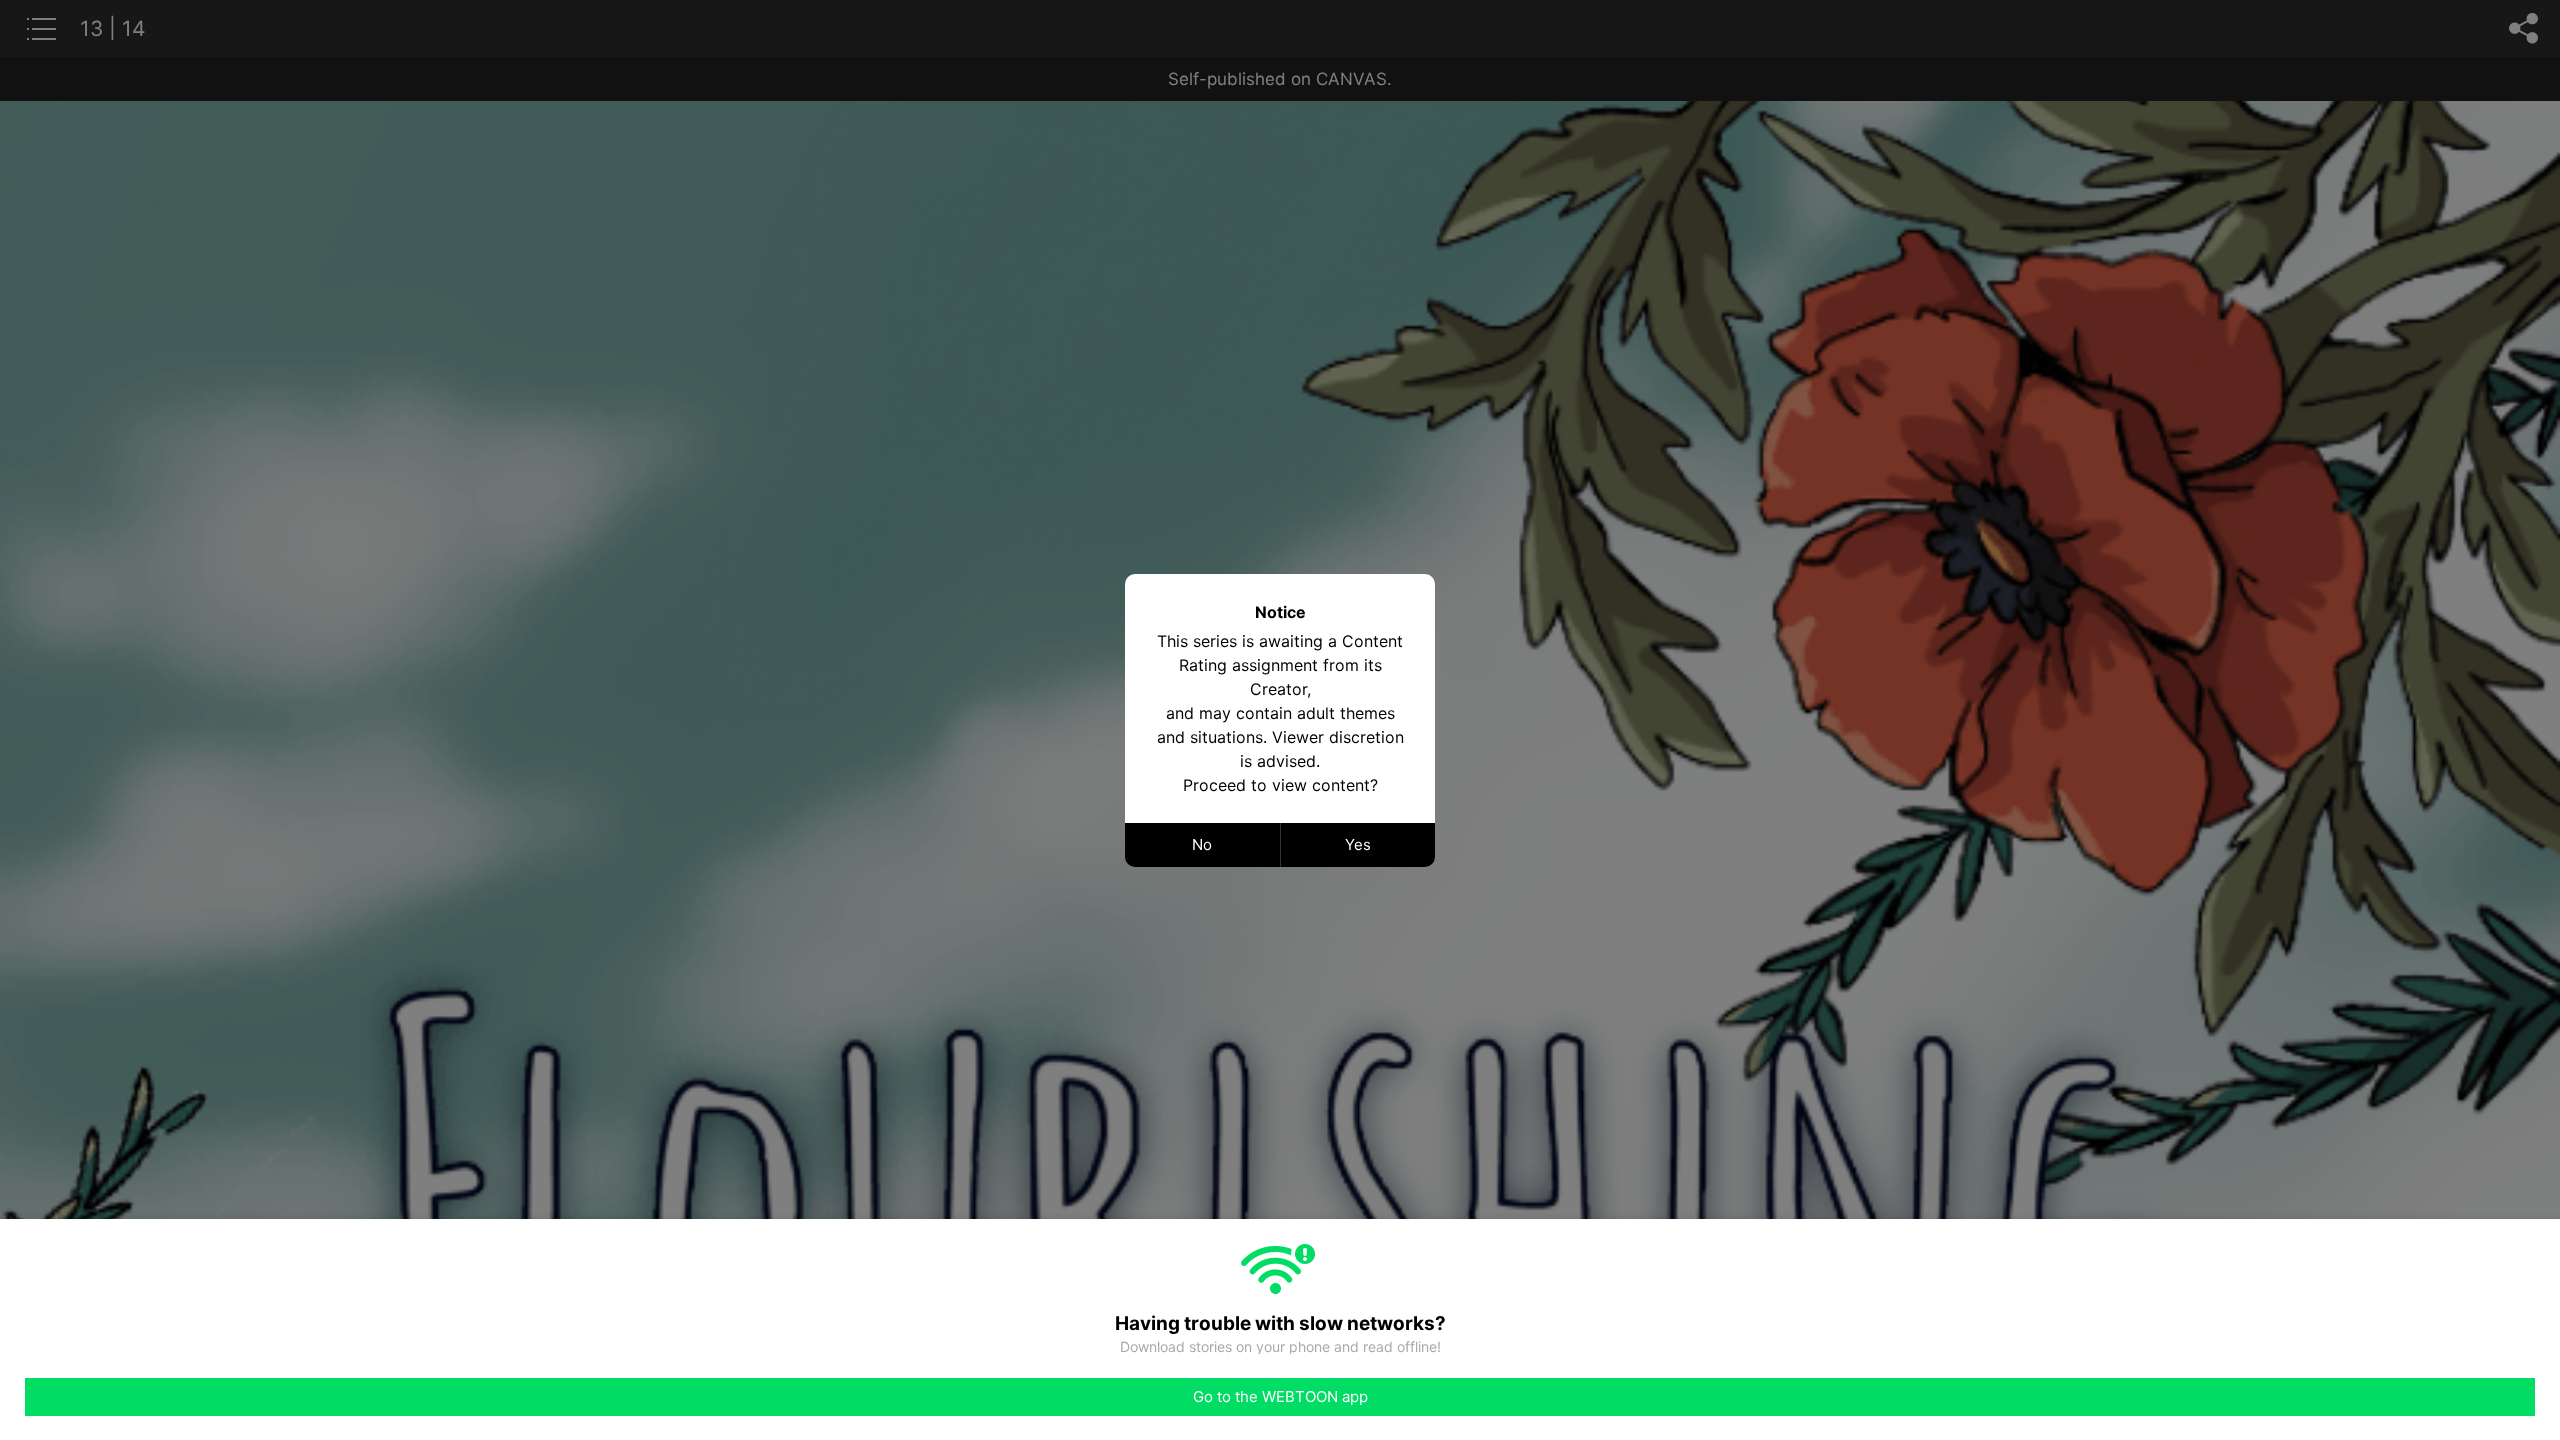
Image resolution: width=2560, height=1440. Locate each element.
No (1202, 844)
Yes (1358, 844)
